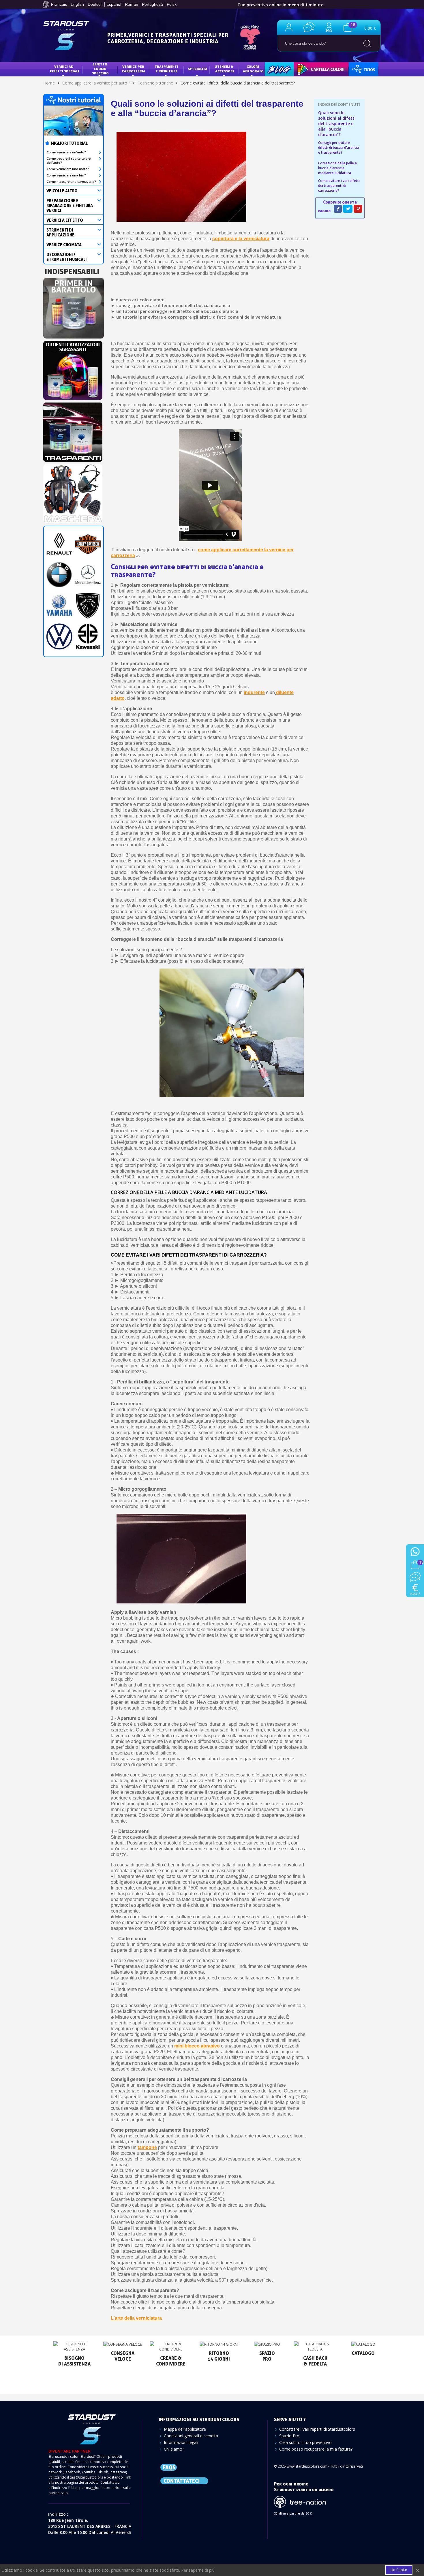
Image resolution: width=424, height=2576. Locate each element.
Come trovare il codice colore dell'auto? (69, 161)
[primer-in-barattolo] (74, 307)
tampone (147, 2147)
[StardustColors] (66, 35)
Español (114, 4)
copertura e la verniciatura (241, 239)
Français (59, 4)
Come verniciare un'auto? (66, 152)
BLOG (273, 69)
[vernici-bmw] (59, 574)
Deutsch (95, 4)
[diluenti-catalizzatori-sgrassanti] (73, 369)
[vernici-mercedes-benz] (88, 574)
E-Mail (73, 2488)
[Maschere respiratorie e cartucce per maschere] (73, 492)
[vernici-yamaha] (59, 605)
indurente (254, 692)
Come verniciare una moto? (68, 169)
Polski (172, 4)
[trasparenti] (73, 430)
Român (132, 4)
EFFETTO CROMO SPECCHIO (100, 69)
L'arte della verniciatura (136, 2318)
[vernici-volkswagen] (59, 636)
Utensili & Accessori (225, 69)
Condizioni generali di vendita (191, 2436)
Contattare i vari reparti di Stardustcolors (317, 2429)
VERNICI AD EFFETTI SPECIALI (64, 69)
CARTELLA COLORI (313, 69)
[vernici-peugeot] (88, 605)
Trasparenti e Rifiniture (167, 69)
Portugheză (152, 4)
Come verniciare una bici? (66, 175)
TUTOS (359, 69)
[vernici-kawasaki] (88, 636)
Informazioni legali (181, 2442)
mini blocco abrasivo (197, 2046)
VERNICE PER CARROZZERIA (134, 69)
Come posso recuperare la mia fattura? (316, 2449)
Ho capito (399, 2570)
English (77, 4)
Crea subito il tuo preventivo (305, 2442)
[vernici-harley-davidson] (88, 543)
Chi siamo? (174, 2449)
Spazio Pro (289, 2436)
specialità (198, 69)
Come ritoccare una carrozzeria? (71, 182)
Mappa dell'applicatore (185, 2429)
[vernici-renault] (59, 543)
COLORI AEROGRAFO (253, 69)
